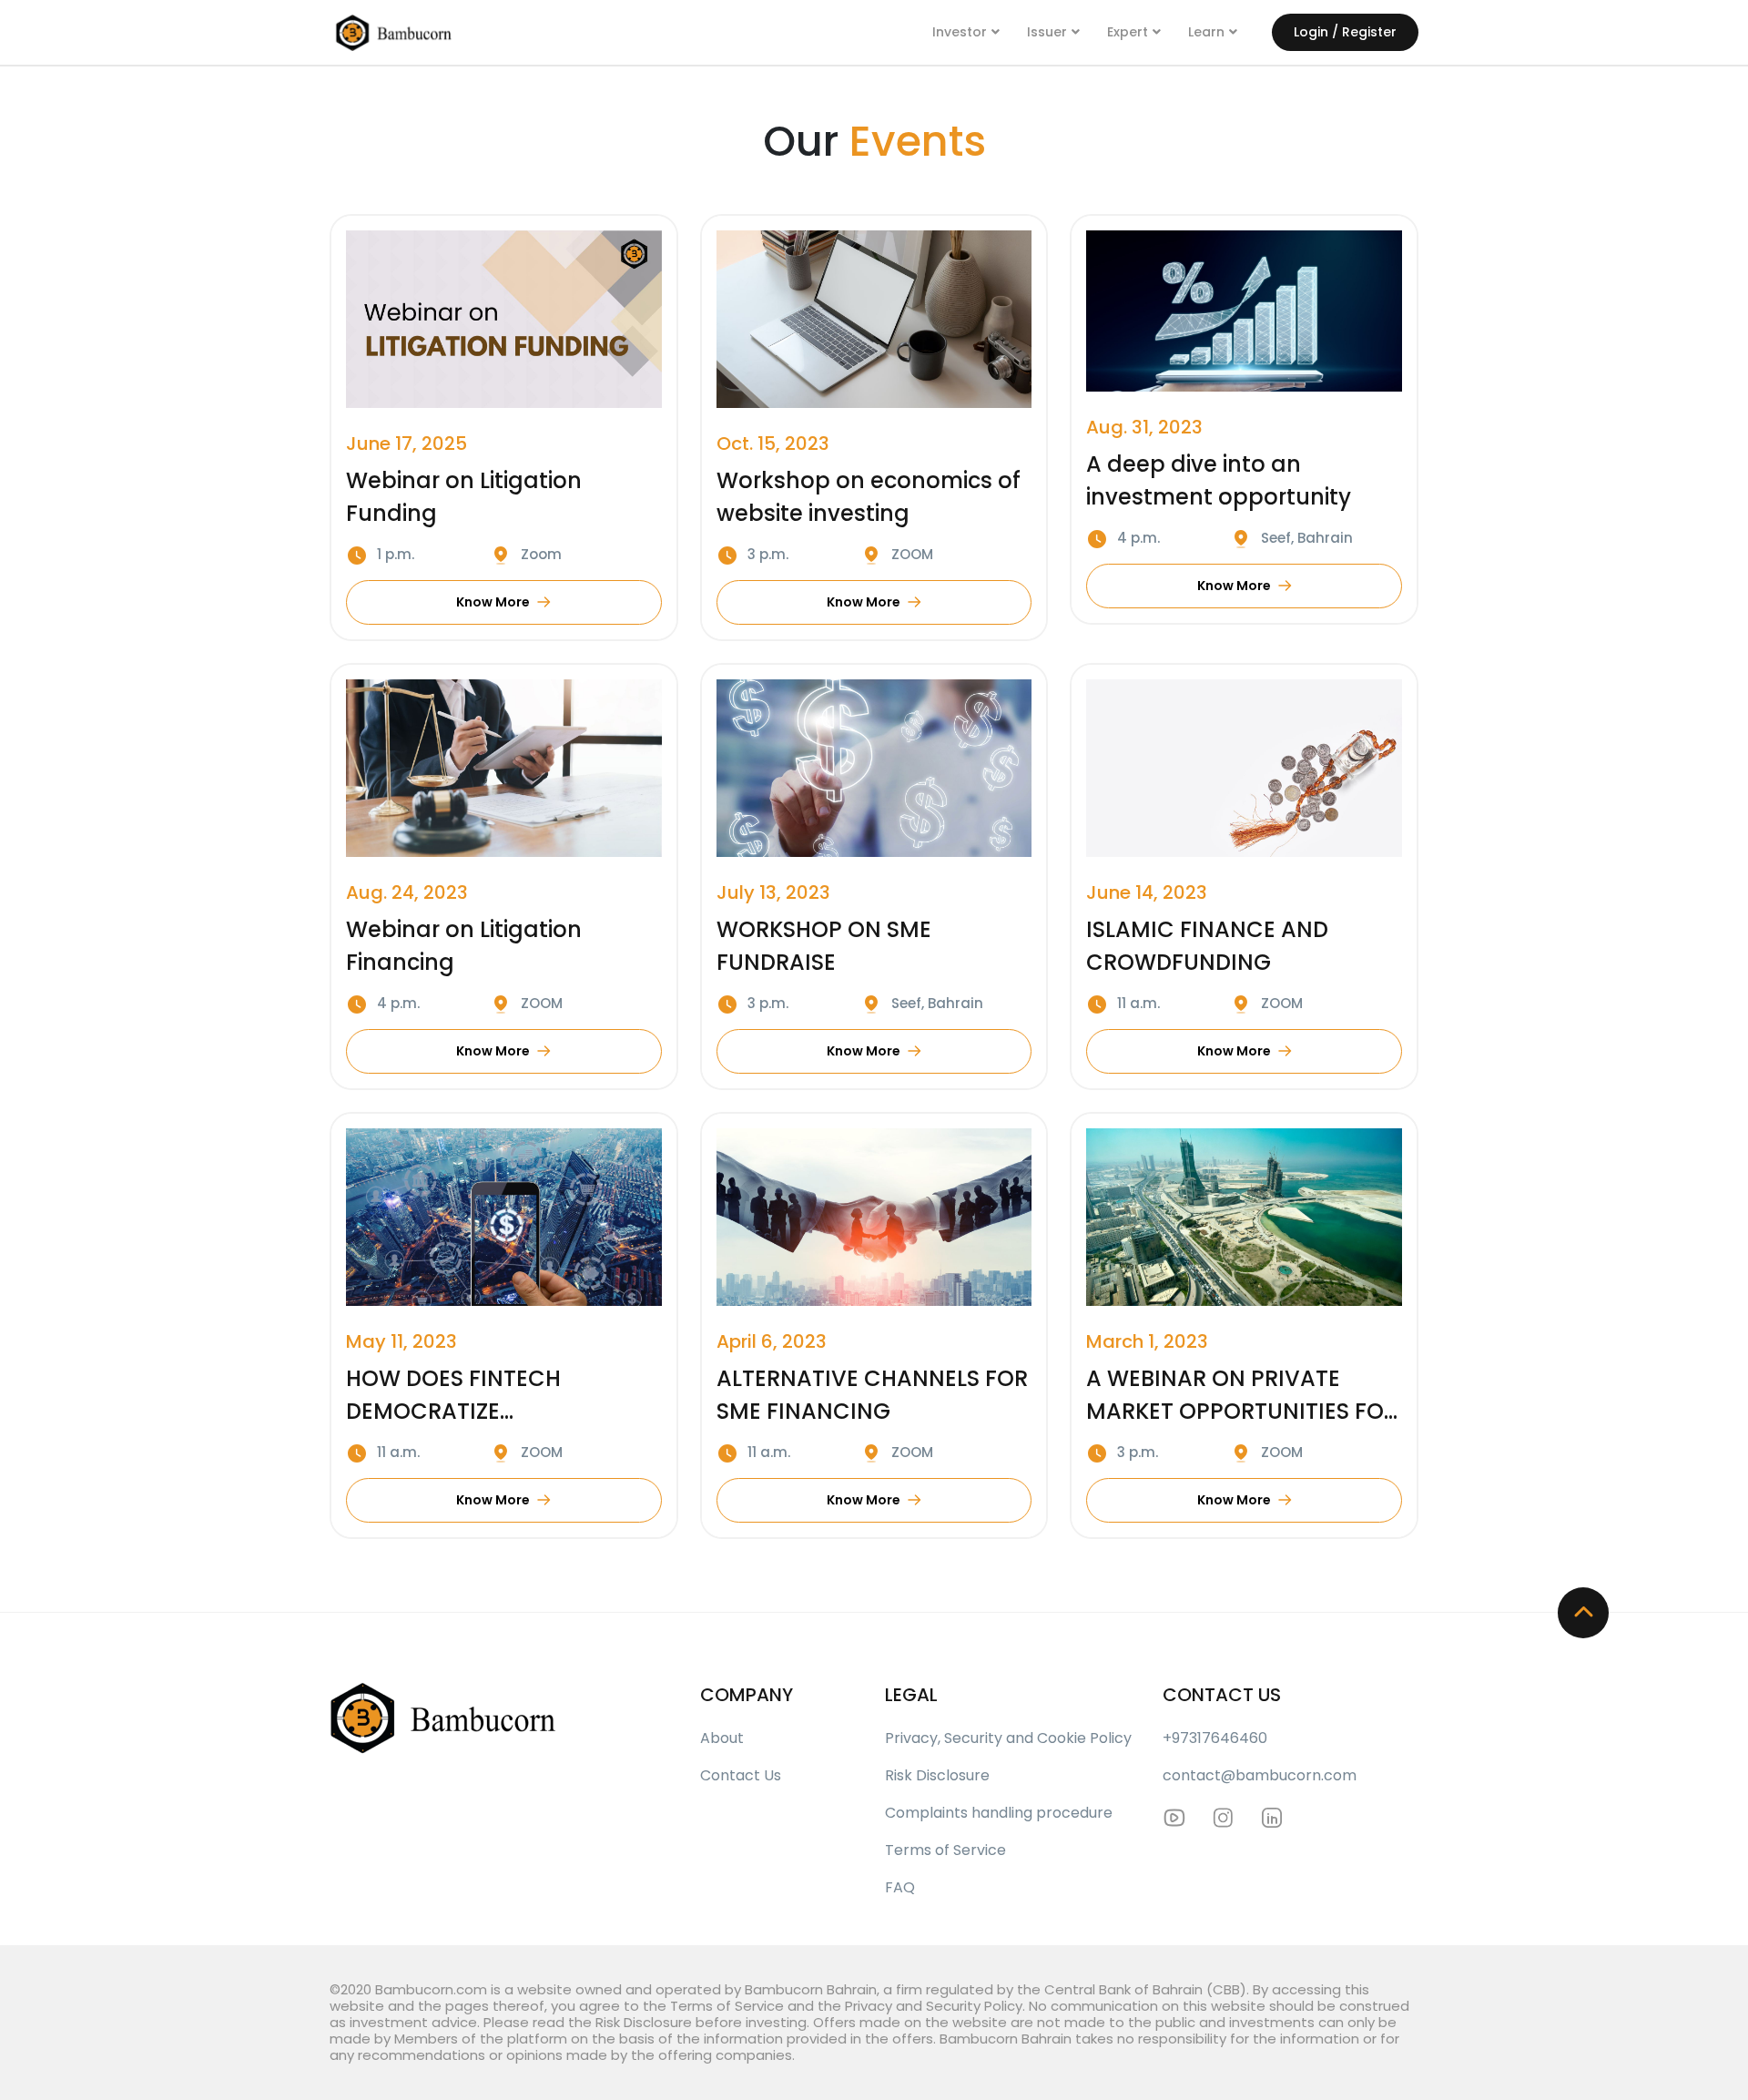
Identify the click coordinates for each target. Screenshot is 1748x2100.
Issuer (1047, 32)
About (722, 1738)
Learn (1206, 32)
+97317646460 (1215, 1738)
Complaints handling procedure (999, 1813)
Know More (493, 602)
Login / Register (1345, 32)
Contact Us (741, 1775)
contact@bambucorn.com (1260, 1775)
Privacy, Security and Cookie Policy (1008, 1738)
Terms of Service (945, 1850)
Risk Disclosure (937, 1775)
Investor (960, 32)
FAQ (900, 1887)
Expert (1128, 32)
